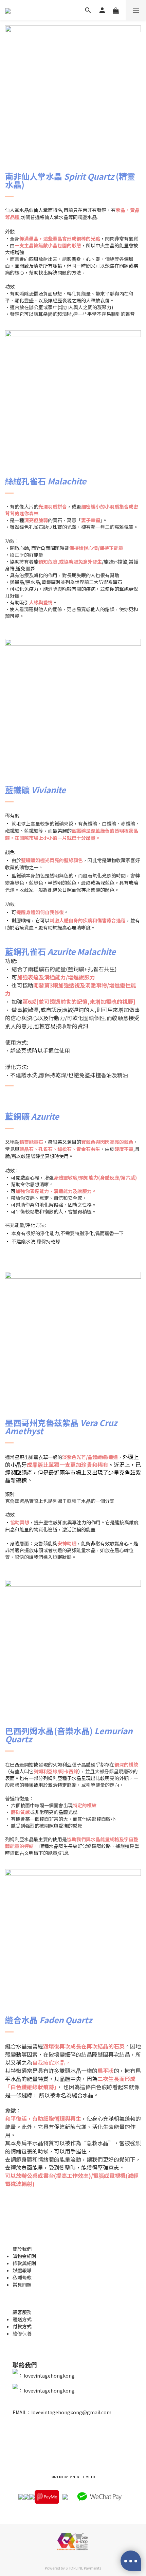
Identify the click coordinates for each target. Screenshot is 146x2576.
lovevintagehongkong (49, 2376)
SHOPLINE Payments (83, 2568)
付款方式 (22, 2326)
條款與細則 (24, 2263)
